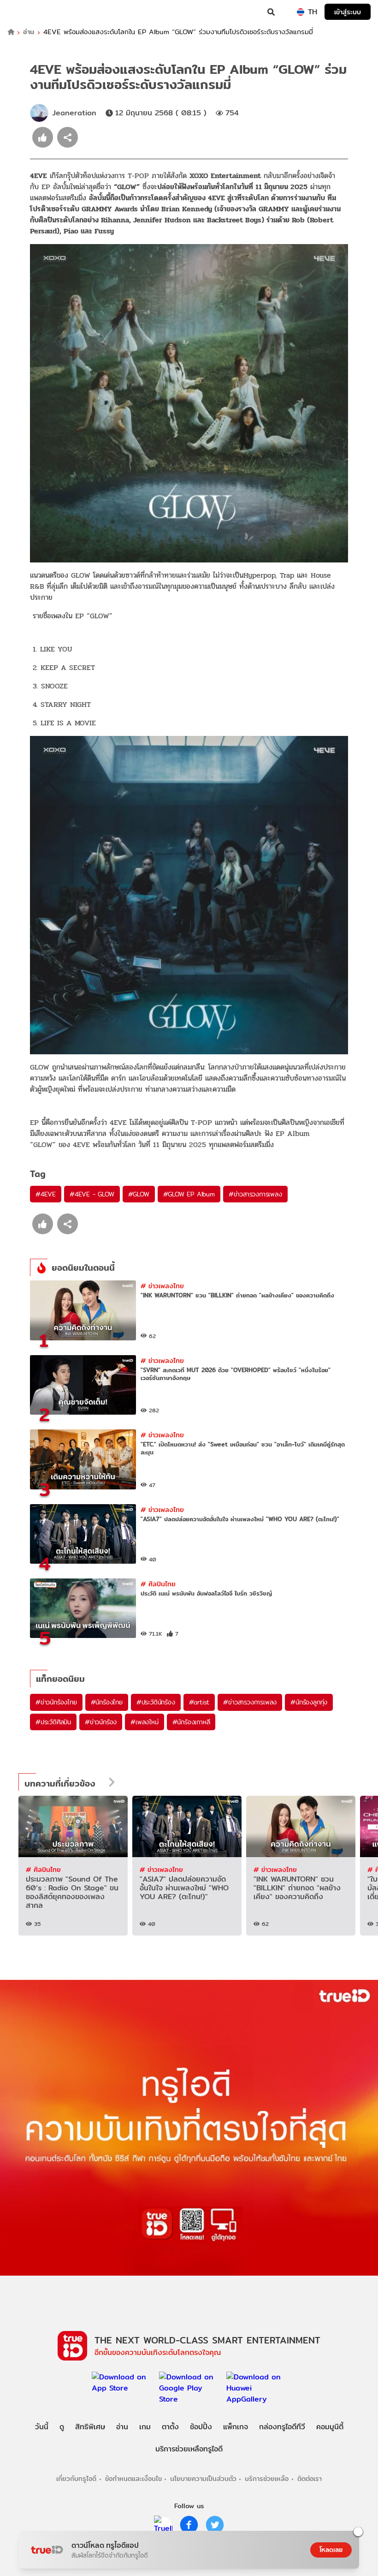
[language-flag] (301, 12)
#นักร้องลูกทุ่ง (309, 1702)
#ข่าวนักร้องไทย (56, 1702)
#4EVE (46, 1194)
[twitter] (215, 2525)
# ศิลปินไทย (158, 1584)
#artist (199, 1702)
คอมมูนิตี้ (330, 2427)
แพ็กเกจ (236, 2427)
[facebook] (189, 2525)
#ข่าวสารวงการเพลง (255, 1194)
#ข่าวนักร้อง (101, 1722)
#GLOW (139, 1194)
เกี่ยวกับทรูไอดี (76, 2478)
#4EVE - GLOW (92, 1194)
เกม (145, 2427)
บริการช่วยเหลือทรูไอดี (189, 2449)
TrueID (26, 12)
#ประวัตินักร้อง (156, 1702)
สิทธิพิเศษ (90, 2427)
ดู (62, 2427)
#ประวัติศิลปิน (53, 1722)
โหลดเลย (331, 2550)
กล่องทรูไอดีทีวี (282, 2427)
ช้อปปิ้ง (201, 2427)
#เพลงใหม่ (144, 1722)
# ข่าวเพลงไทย (162, 1286)
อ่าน (29, 32)
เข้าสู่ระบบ (348, 12)
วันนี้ (42, 2427)
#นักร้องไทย (107, 1702)
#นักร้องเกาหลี (191, 1722)
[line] (163, 2525)
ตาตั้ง (170, 2427)
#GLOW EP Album (189, 1194)
